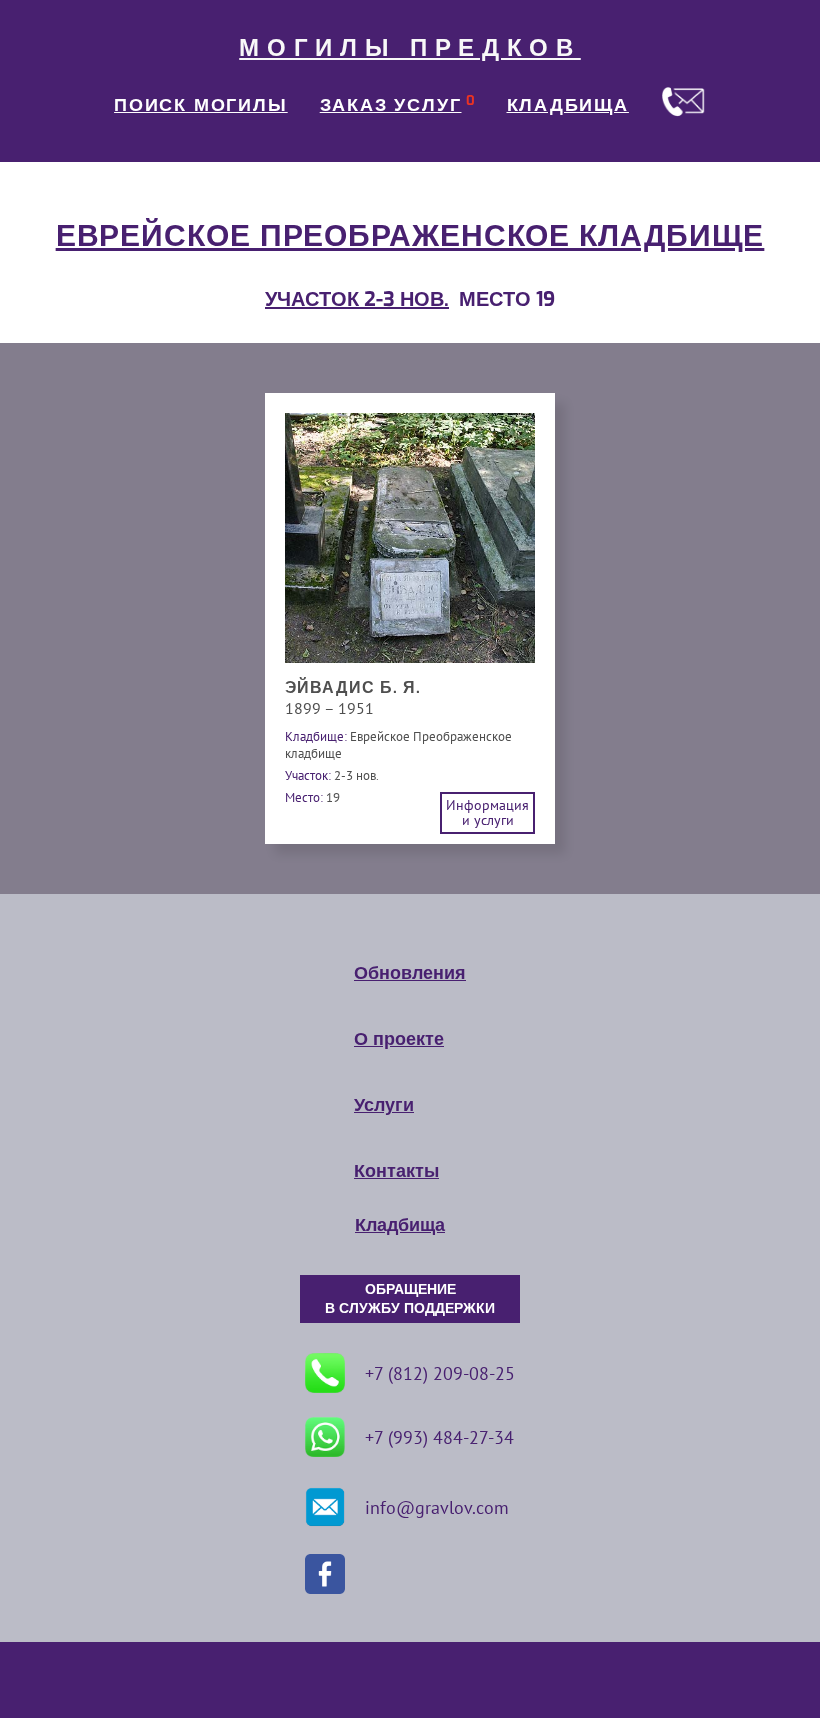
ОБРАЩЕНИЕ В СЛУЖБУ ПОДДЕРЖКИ (410, 1299)
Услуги (384, 1105)
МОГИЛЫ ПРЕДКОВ (410, 48)
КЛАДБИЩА (568, 105)
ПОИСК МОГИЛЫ (201, 105)
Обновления (410, 973)
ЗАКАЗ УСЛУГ (391, 105)
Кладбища (400, 1225)
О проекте (399, 1039)
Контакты (396, 1171)
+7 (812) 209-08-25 (440, 1373)
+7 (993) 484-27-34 (439, 1437)
